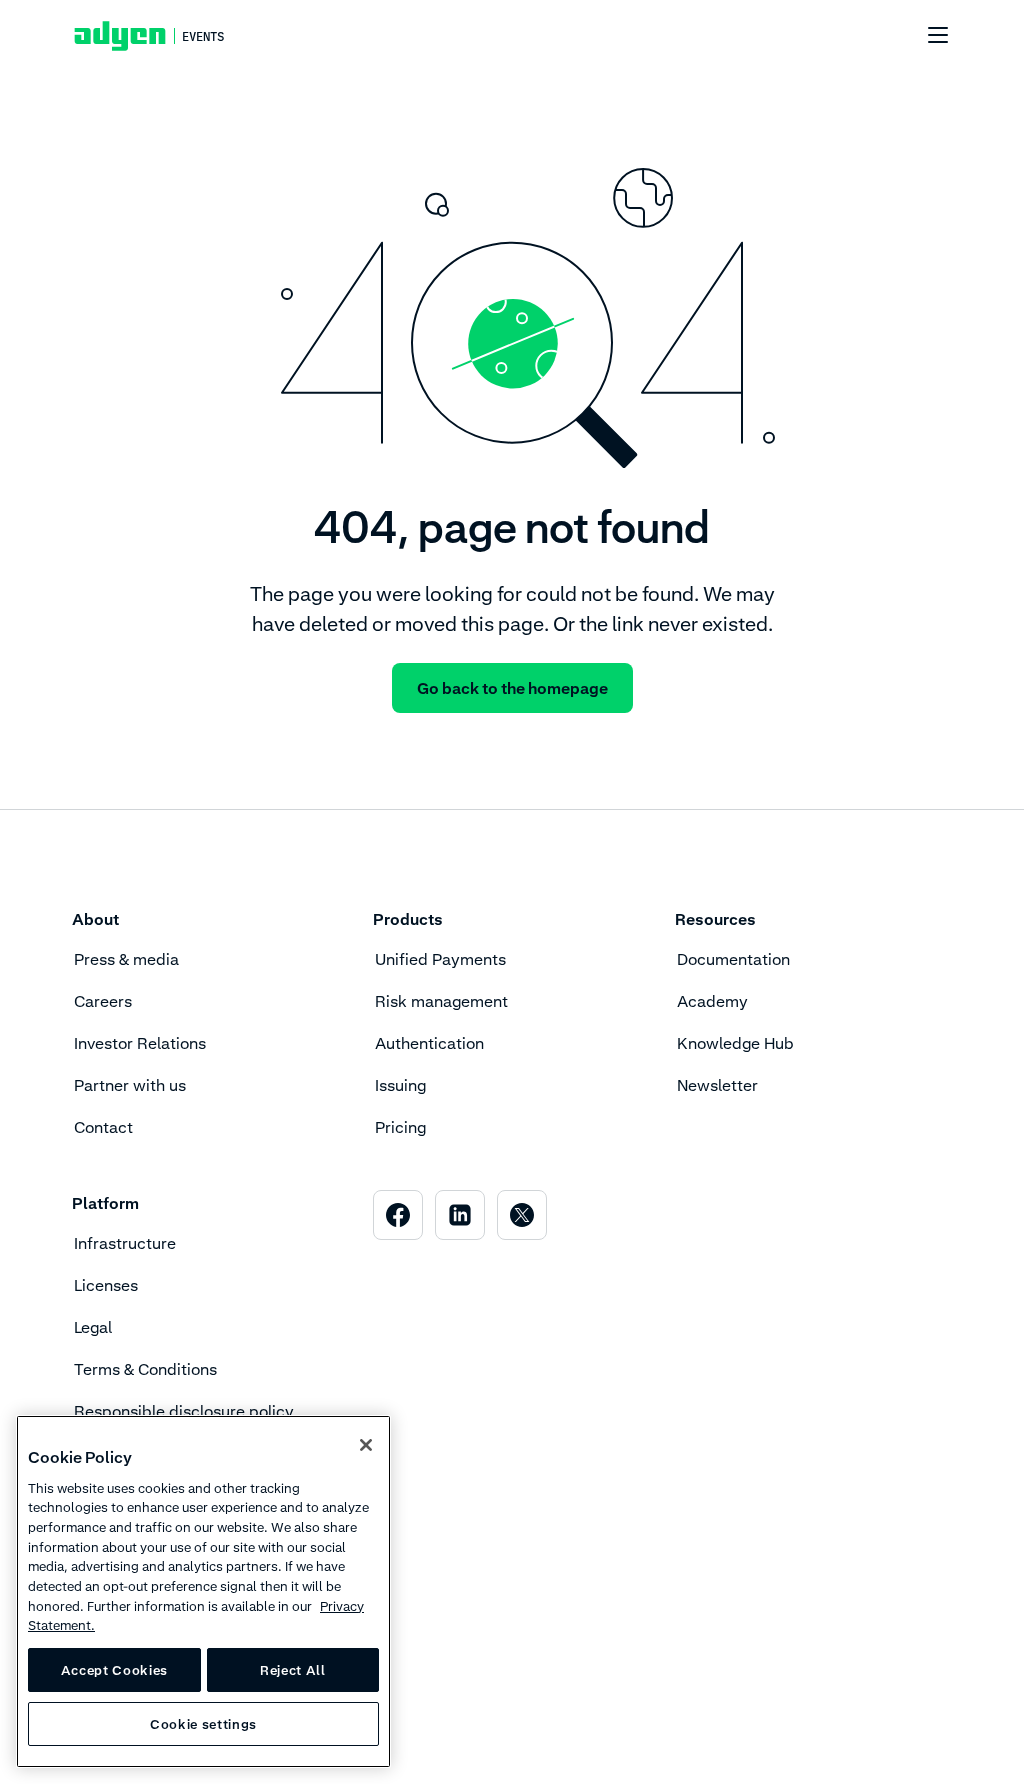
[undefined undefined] (927, 36)
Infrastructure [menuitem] (125, 1243)
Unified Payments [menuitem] (440, 959)
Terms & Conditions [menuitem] (145, 1369)
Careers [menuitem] (103, 1001)
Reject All (293, 1670)
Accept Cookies (114, 1670)
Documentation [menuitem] (733, 959)
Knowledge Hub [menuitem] (735, 1043)
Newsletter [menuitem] (717, 1085)
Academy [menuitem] (712, 1001)
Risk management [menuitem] (441, 1001)
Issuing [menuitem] (400, 1085)
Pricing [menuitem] (400, 1127)
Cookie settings (203, 1724)
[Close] (366, 1445)
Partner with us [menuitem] (130, 1085)
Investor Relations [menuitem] (140, 1043)
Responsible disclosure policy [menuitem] (184, 1411)
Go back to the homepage (512, 688)
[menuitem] (398, 1215)
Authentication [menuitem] (429, 1043)
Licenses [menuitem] (106, 1285)
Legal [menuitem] (93, 1327)
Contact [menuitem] (103, 1127)
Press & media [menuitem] (126, 959)
